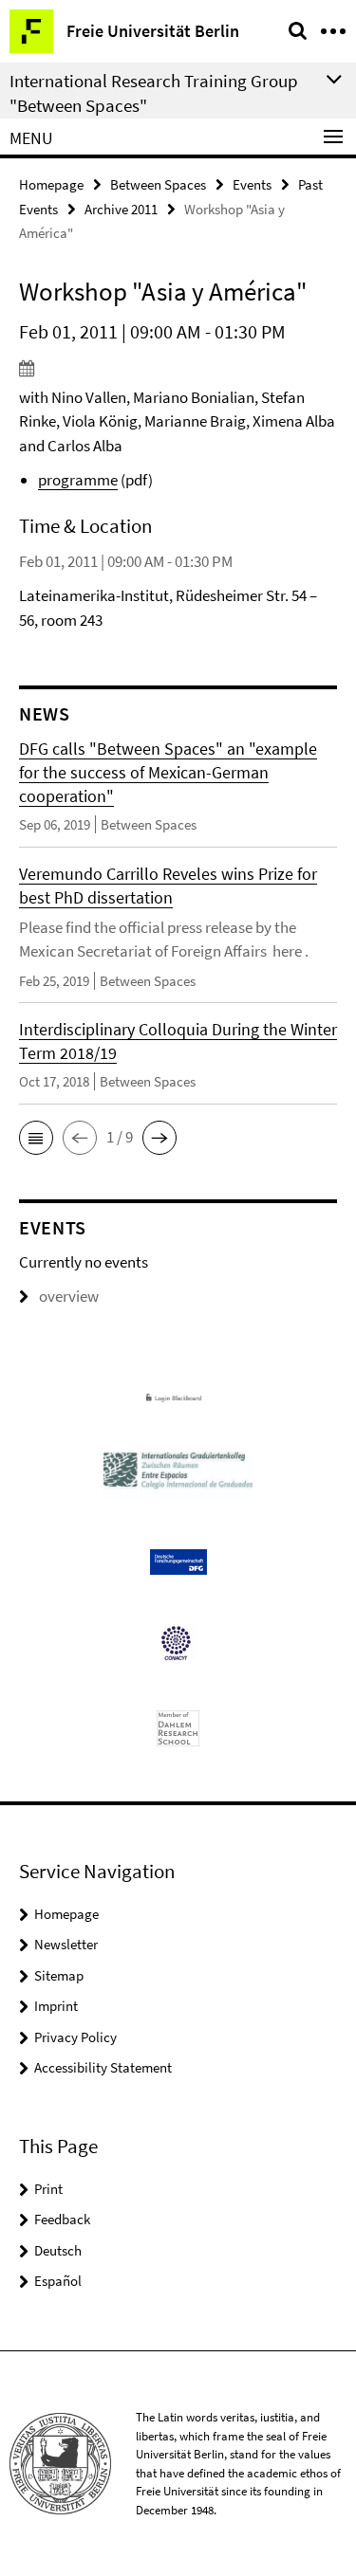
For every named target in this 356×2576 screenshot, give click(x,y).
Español (58, 2281)
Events (252, 184)
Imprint (56, 2006)
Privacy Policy (75, 2037)
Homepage (51, 184)
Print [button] (48, 2189)
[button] (36, 1138)
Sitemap (59, 1975)
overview (69, 1296)
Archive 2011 (121, 209)
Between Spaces (158, 184)
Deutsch (58, 2250)
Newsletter (66, 1944)
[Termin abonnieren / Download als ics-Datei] (178, 368)
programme (78, 480)
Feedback (62, 2219)
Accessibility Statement (103, 2067)
